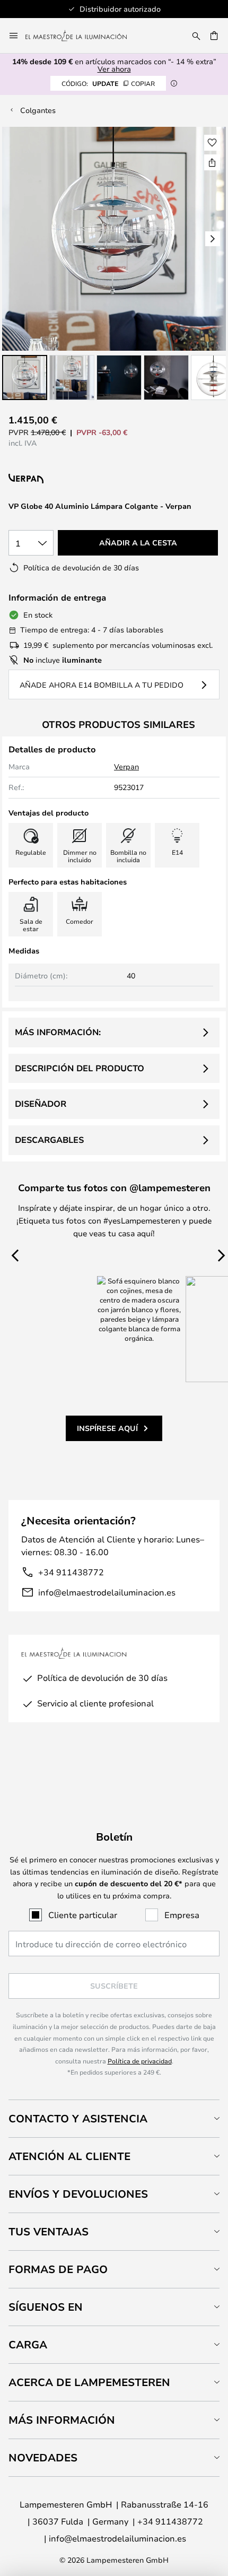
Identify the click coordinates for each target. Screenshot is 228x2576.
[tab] (114, 2118)
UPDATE (108, 83)
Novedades (43, 2457)
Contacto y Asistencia (78, 2118)
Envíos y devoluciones (78, 2194)
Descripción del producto (80, 1068)
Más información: (58, 1032)
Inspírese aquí (107, 1428)
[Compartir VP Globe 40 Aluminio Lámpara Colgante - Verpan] (212, 162)
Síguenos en (46, 2307)
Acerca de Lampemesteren (89, 2382)
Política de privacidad (140, 2061)
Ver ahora (114, 69)
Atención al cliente (69, 2156)
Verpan (126, 766)
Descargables (49, 1140)
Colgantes (38, 110)
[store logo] (82, 36)
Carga (28, 2344)
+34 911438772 (71, 1572)
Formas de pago (58, 2269)
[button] (25, 378)
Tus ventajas (49, 2231)
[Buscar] (196, 36)
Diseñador (41, 1104)
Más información (62, 2420)
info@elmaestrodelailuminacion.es (107, 1592)
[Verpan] (76, 479)
